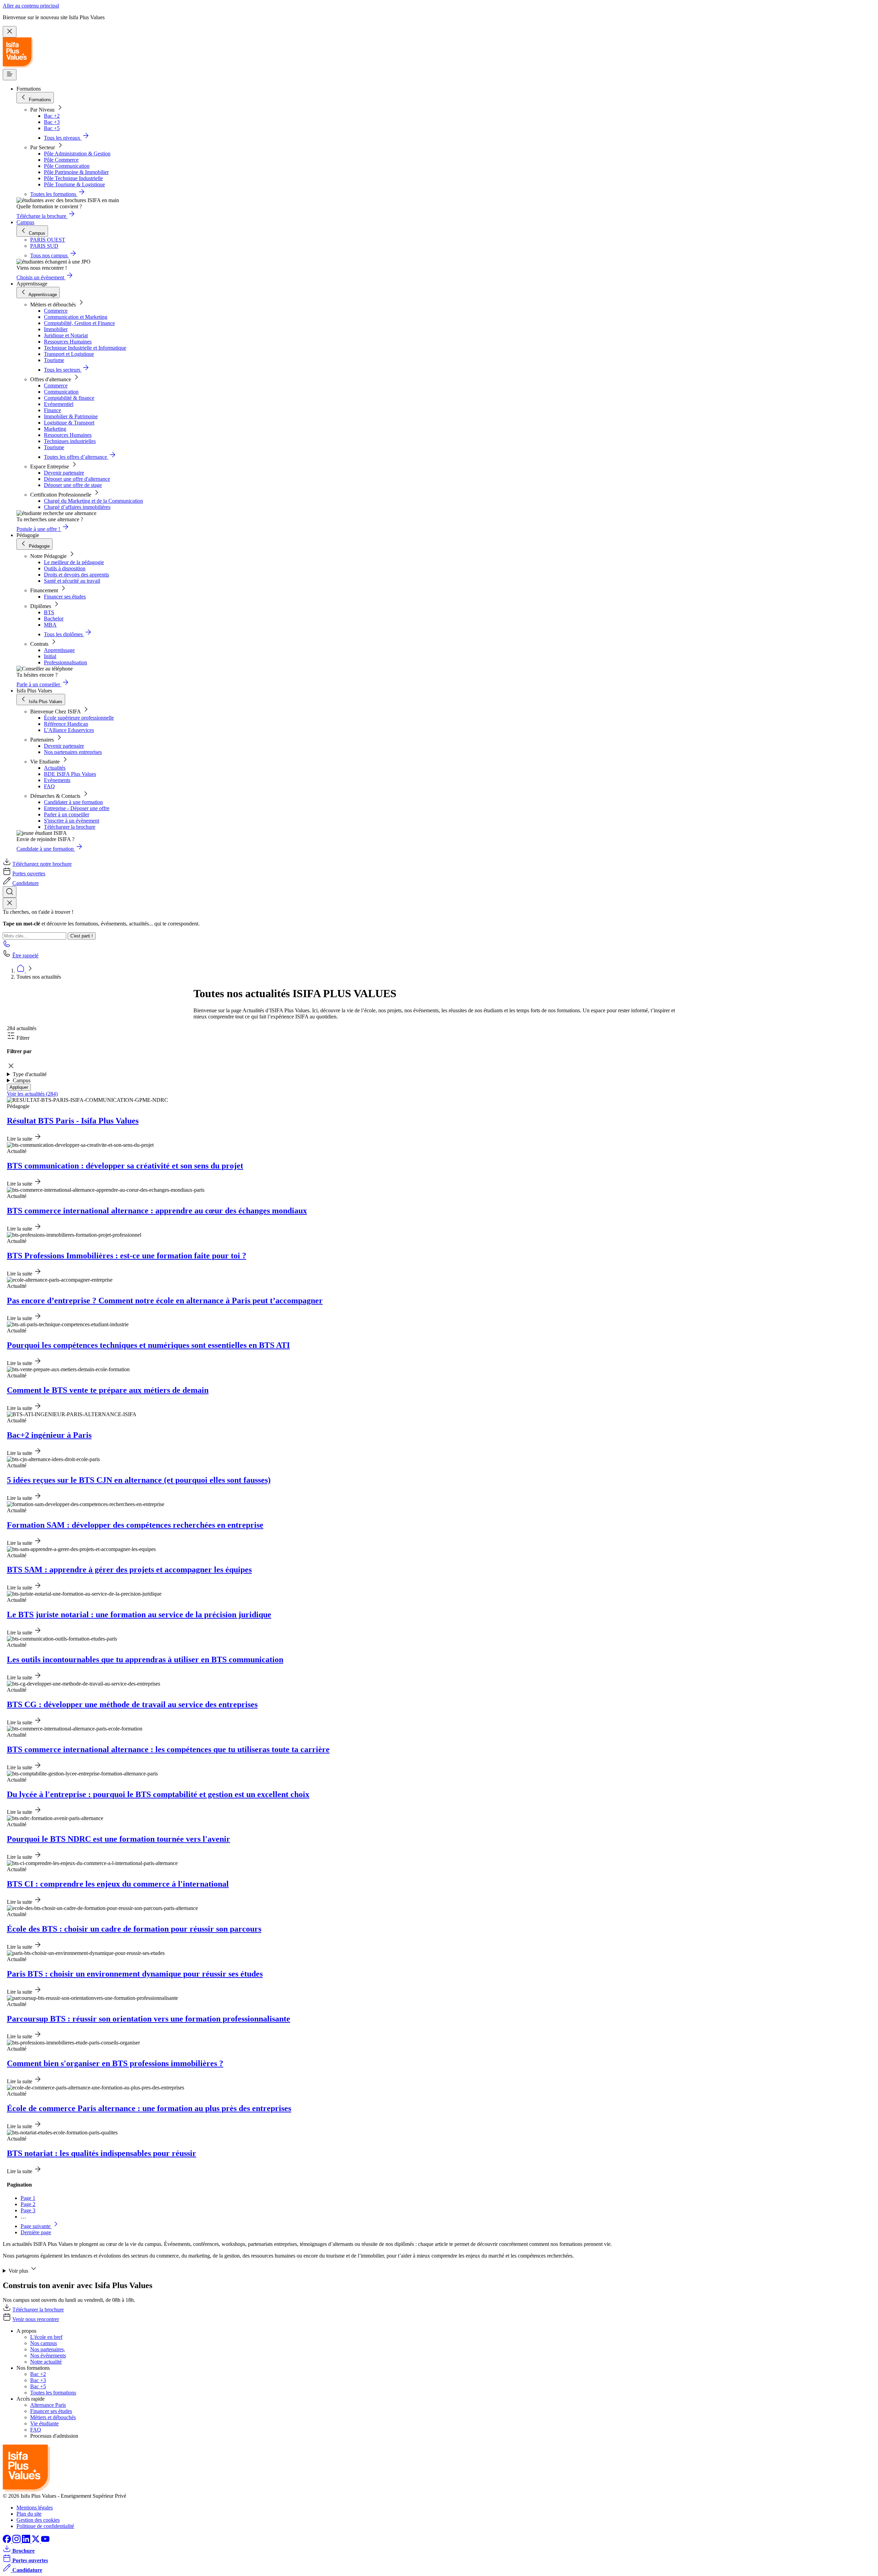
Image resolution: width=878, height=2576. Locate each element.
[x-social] (36, 2541)
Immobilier (56, 329)
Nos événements (48, 2356)
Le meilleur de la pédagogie (74, 562)
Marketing (55, 429)
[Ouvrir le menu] (10, 75)
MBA (50, 625)
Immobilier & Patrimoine (71, 416)
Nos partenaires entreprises (73, 752)
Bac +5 (52, 128)
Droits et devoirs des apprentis (76, 575)
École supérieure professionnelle (79, 718)
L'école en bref (46, 2337)
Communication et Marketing (76, 317)
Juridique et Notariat (66, 335)
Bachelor (54, 619)
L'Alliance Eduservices (69, 730)
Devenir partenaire (64, 473)
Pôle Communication (67, 166)
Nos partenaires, (48, 2349)
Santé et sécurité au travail (72, 581)
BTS (49, 612)
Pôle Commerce (61, 160)
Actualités (55, 768)
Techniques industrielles (70, 441)
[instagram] (17, 2541)
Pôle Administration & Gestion (77, 154)
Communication (61, 392)
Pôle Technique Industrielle (73, 178)
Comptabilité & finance (69, 398)
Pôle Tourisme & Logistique (74, 184)
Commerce (56, 311)
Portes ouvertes (29, 873)
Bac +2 (52, 116)
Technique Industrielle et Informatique (85, 348)
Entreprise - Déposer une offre (77, 808)
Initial (50, 656)
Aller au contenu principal (31, 6)
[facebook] (8, 2541)
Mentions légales (35, 2508)
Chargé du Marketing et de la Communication (93, 501)
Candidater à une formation (73, 802)
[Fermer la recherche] (10, 903)
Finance (52, 410)
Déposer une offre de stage (73, 485)
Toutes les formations (53, 2393)
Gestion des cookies (38, 2520)
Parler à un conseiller (67, 814)
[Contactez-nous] (7, 946)
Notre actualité (46, 2362)
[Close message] (10, 32)
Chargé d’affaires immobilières (77, 507)
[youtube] (45, 2541)
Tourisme (54, 360)
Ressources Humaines (68, 342)
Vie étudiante (44, 2423)
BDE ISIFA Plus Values (70, 774)
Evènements (57, 780)
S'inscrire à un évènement (72, 821)
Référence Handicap (66, 724)
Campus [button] (22, 1080)
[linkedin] (27, 2541)
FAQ (49, 786)
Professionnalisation (66, 662)
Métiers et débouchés (53, 2417)
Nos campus (44, 2343)
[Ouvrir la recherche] (10, 892)
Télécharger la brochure (70, 827)
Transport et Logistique (69, 354)
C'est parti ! (82, 936)
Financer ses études (65, 597)
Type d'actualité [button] (30, 1074)
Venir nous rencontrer (36, 2319)
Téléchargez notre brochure (42, 864)
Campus (25, 222)
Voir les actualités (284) (32, 1094)
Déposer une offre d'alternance (77, 479)
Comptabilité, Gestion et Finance (79, 323)
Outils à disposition (65, 568)
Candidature (26, 883)
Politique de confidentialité (45, 2526)
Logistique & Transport (69, 423)
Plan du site (29, 2514)
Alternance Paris (48, 2405)
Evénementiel (59, 404)
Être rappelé (25, 955)
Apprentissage (59, 650)
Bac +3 (52, 122)
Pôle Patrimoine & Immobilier (76, 172)
